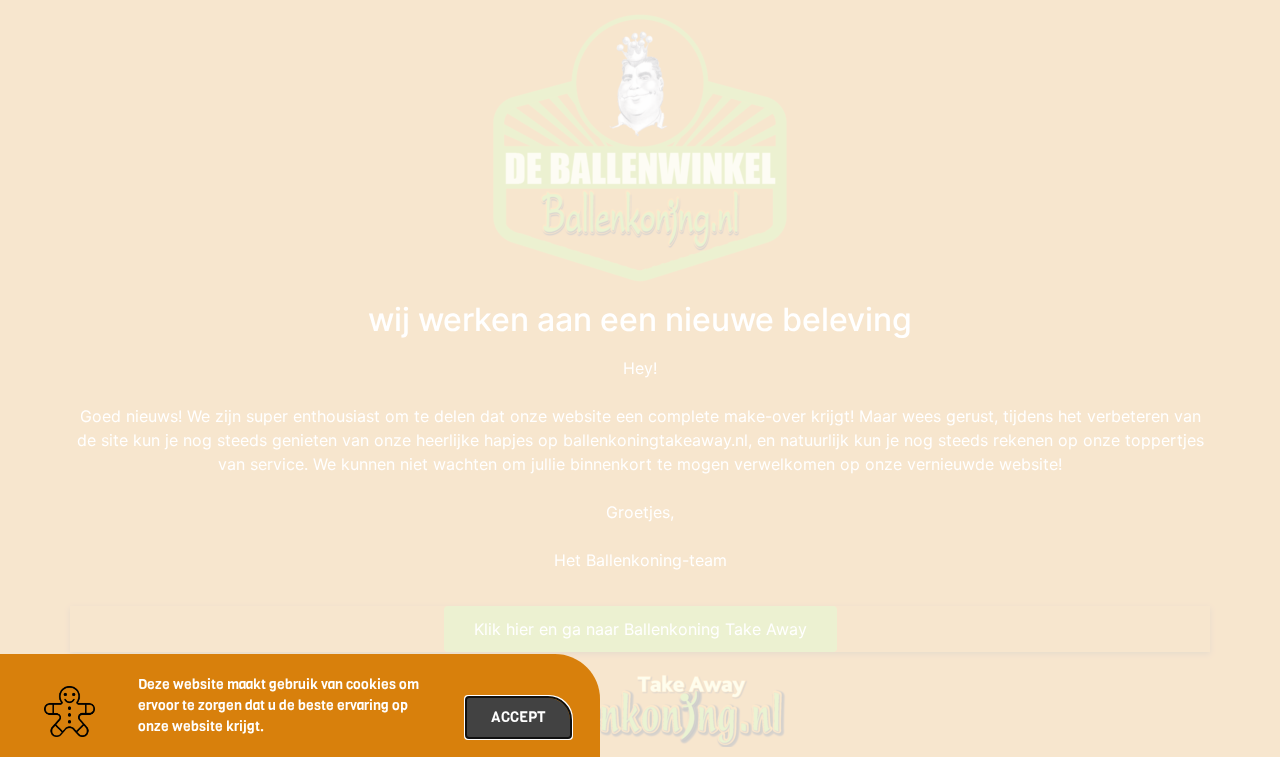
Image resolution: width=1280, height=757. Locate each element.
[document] (640, 378)
